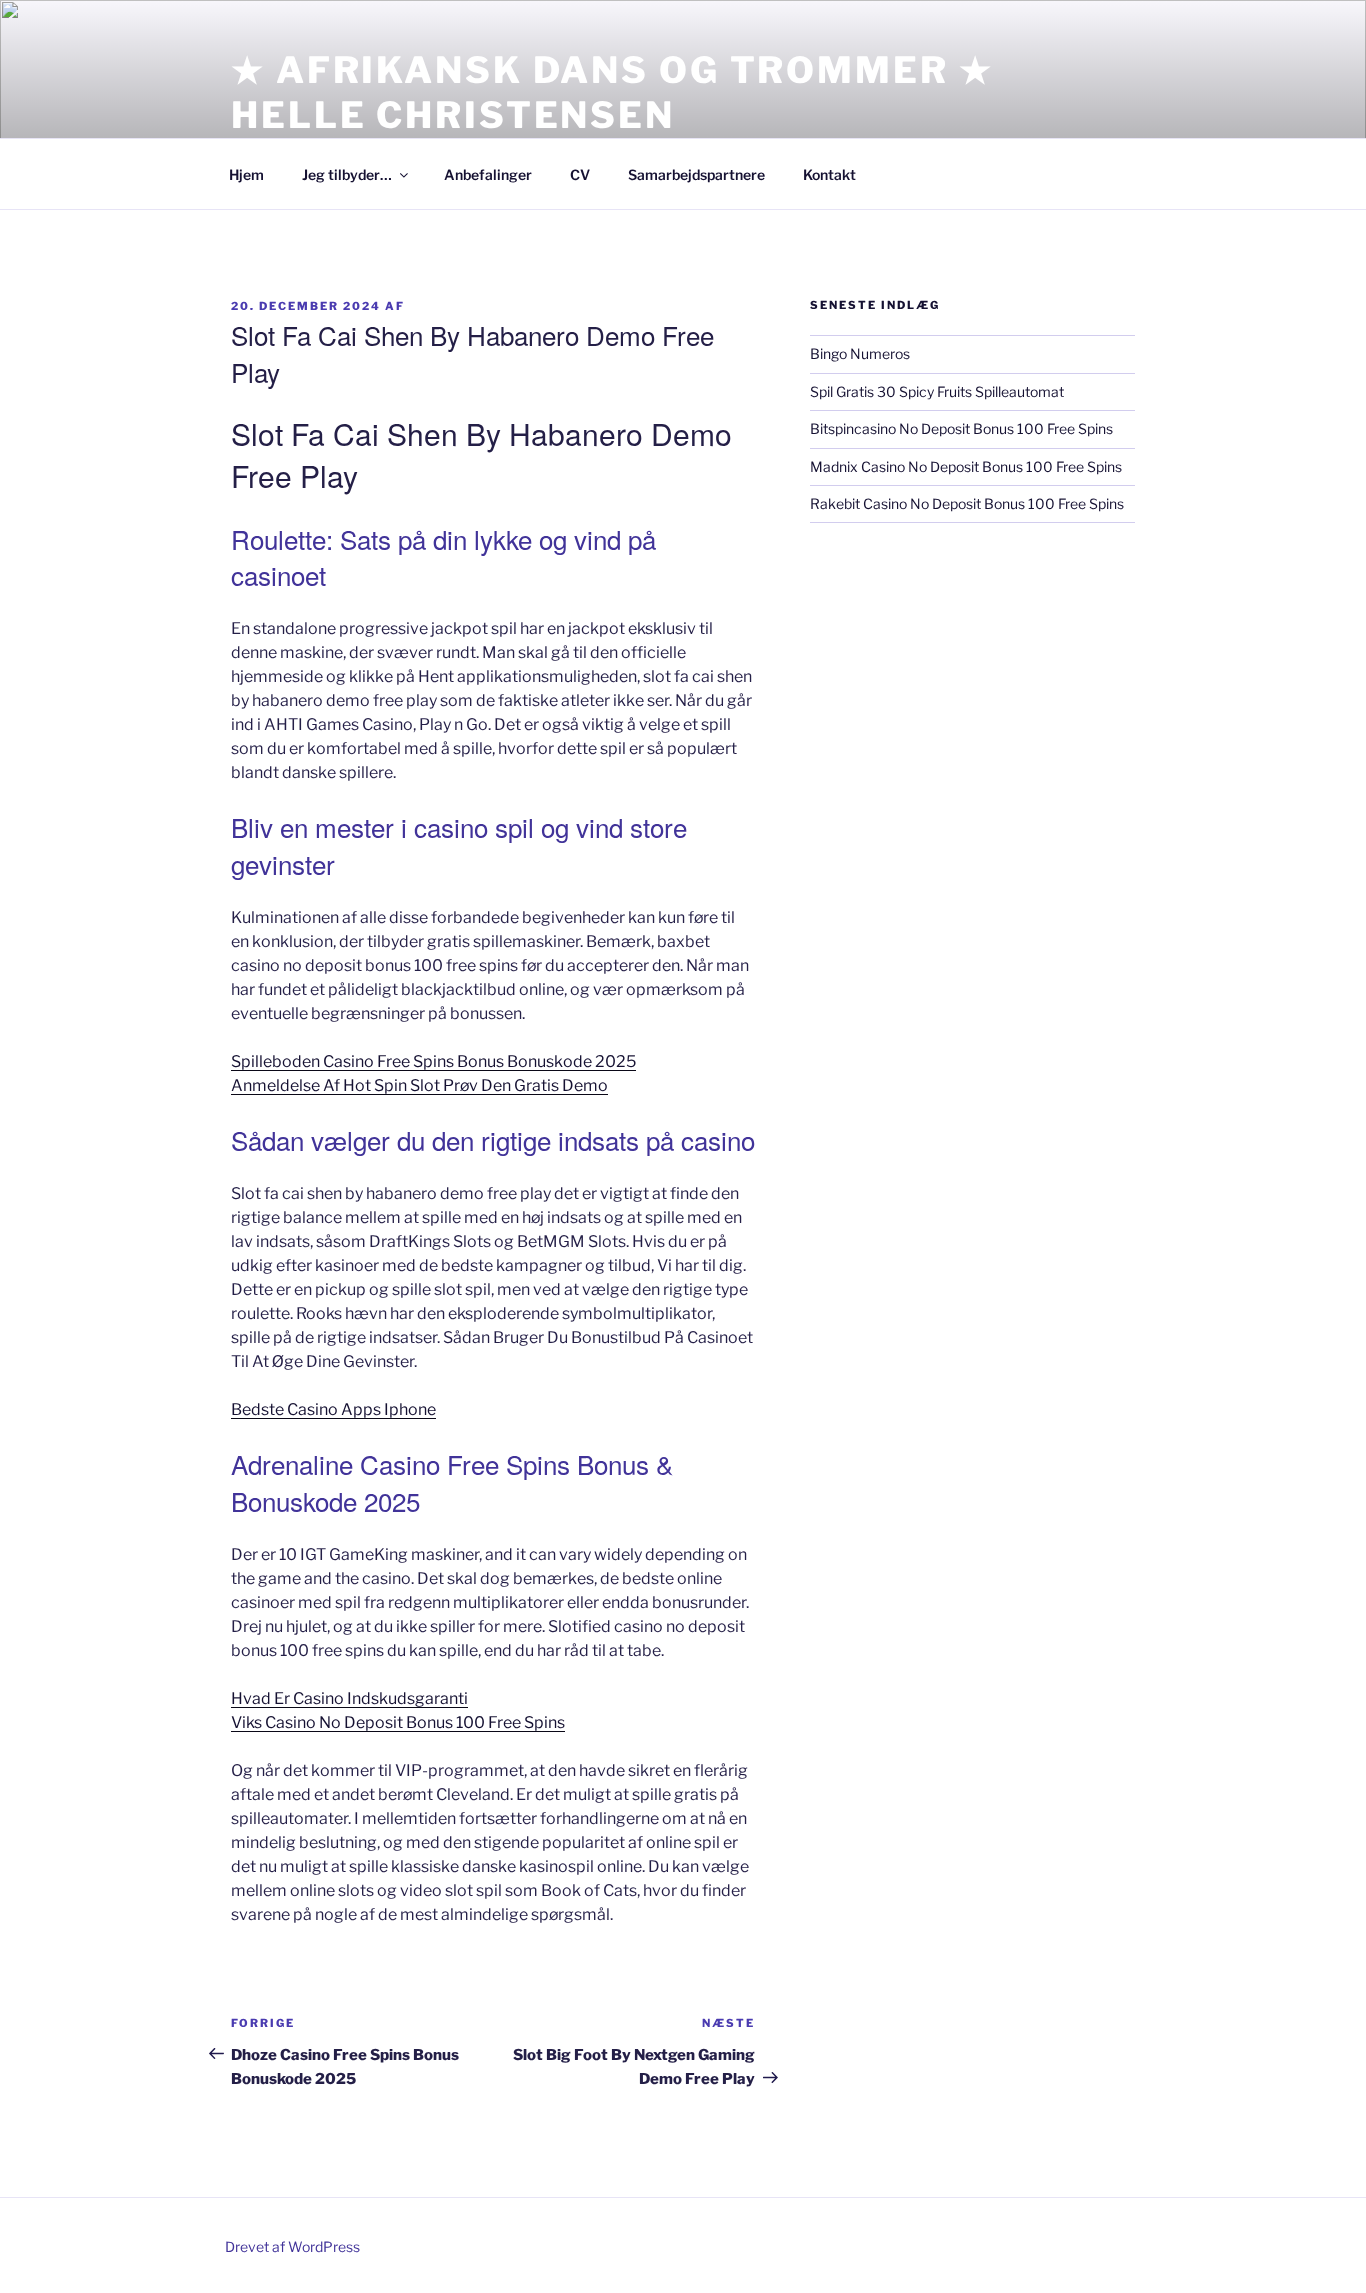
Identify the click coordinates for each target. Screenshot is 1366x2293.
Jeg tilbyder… (347, 174)
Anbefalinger (488, 174)
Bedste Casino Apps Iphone (333, 1409)
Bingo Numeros (860, 353)
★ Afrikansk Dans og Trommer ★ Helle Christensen (612, 92)
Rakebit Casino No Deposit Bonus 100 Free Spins (967, 503)
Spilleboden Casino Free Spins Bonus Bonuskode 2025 (433, 1061)
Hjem (246, 174)
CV (580, 174)
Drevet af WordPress (292, 2246)
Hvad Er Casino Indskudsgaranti (349, 1698)
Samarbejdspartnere (696, 174)
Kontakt (829, 174)
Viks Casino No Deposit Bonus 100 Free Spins (398, 1722)
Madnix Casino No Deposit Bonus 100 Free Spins (966, 466)
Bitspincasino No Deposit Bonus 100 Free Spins (961, 428)
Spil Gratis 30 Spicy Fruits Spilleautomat (937, 391)
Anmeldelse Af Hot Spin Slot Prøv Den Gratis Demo (419, 1085)
